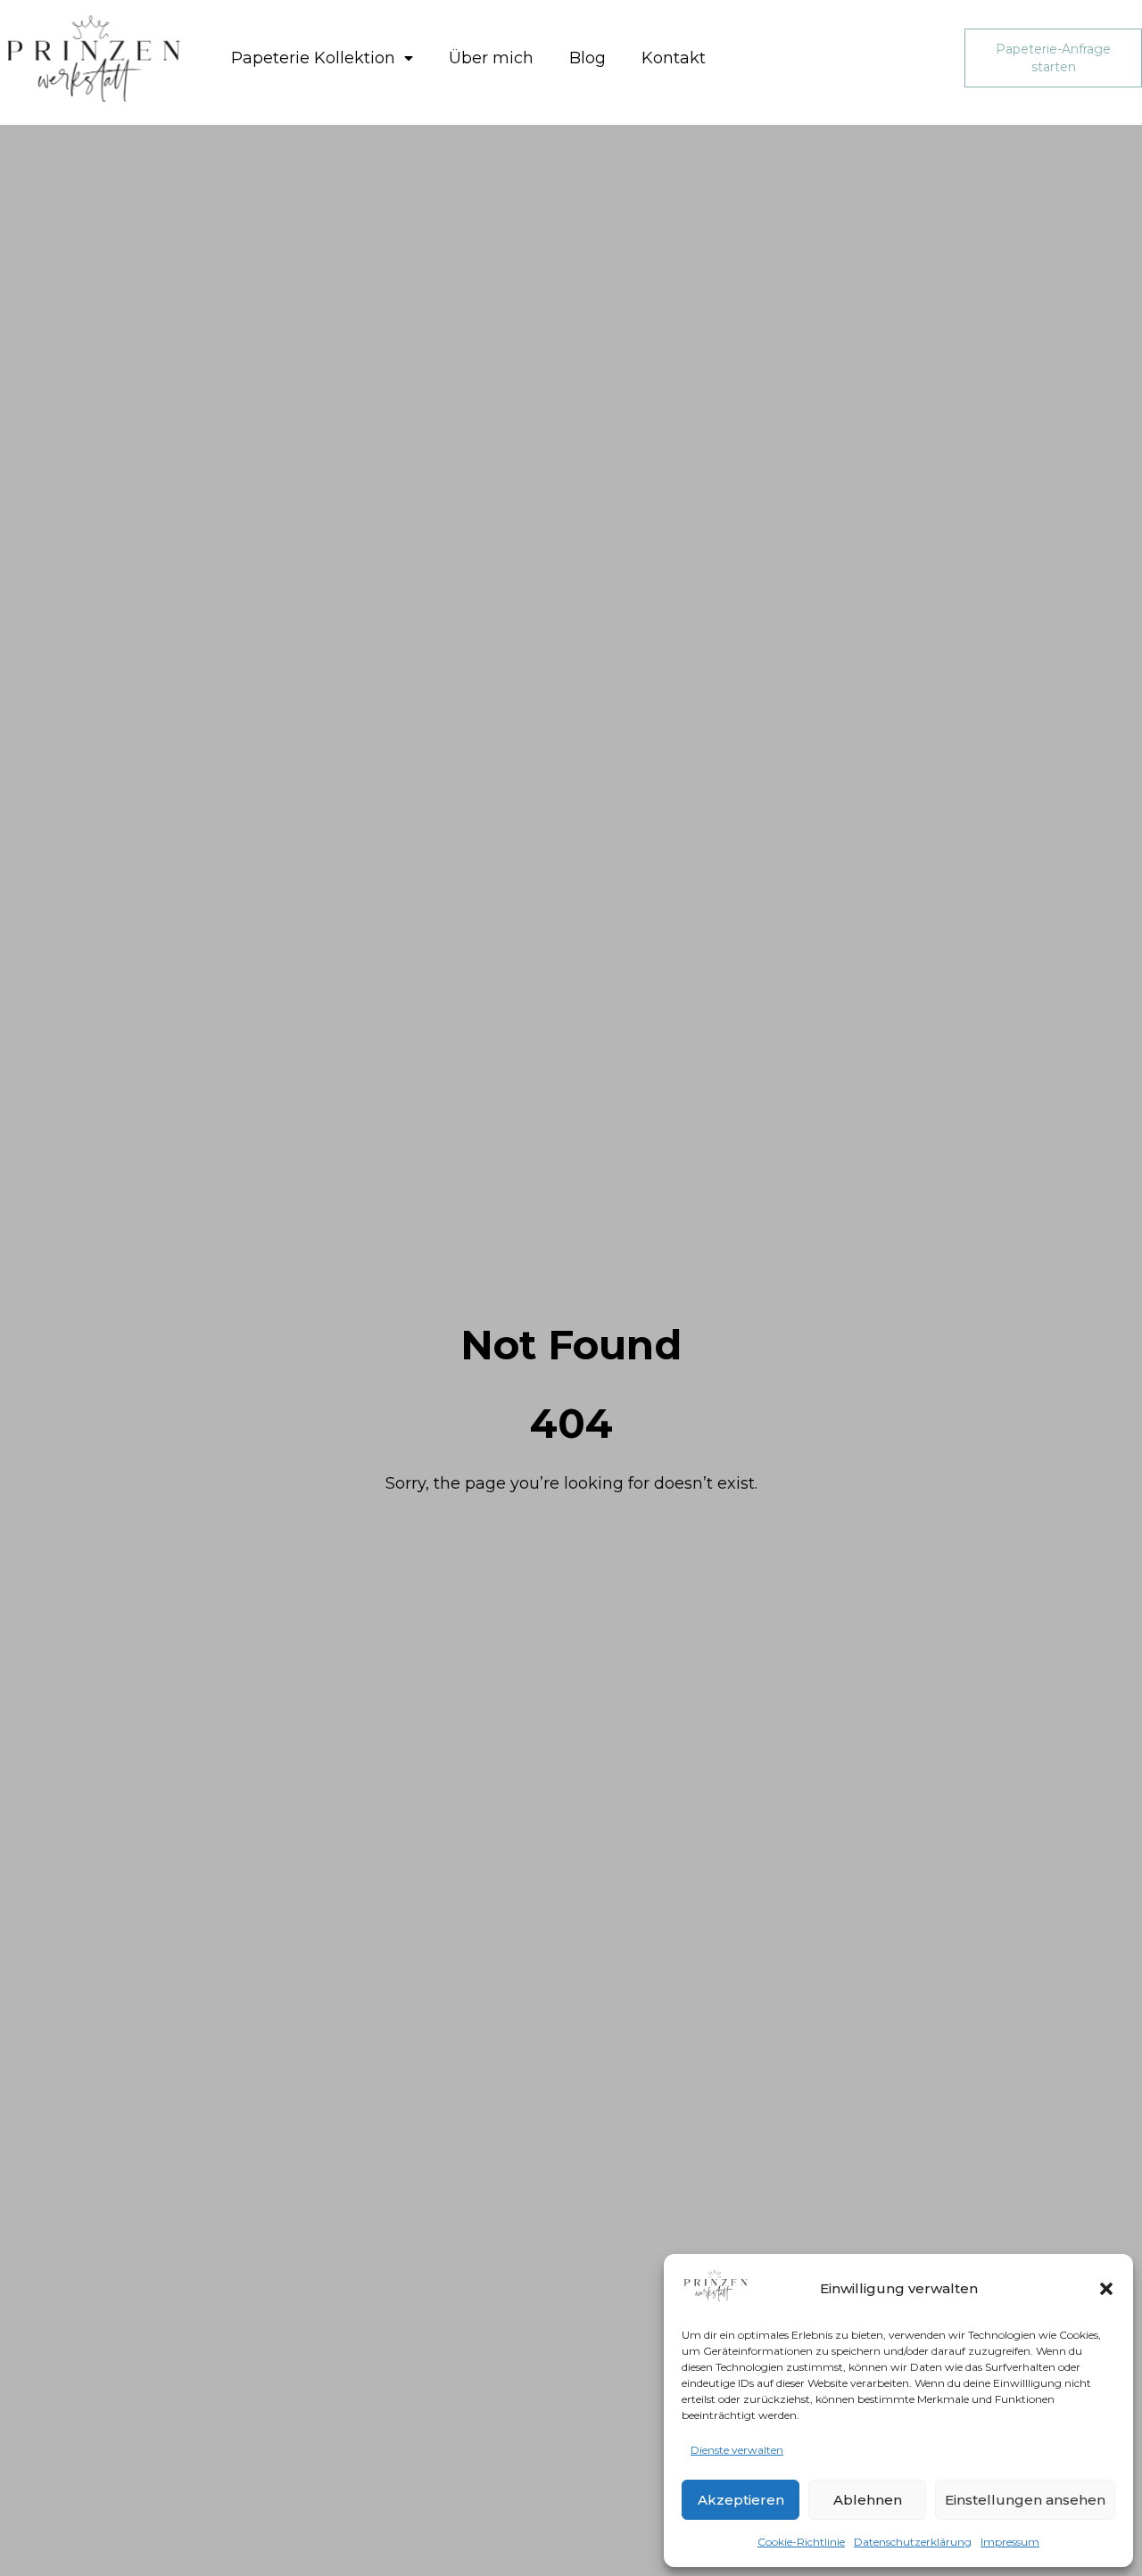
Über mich (491, 58)
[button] (1106, 2289)
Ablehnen (868, 2500)
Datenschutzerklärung (913, 2542)
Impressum (1010, 2542)
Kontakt (674, 58)
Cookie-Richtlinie (801, 2542)
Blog (588, 58)
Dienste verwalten (737, 2450)
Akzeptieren (741, 2500)
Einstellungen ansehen (1025, 2500)
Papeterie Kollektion (313, 58)
